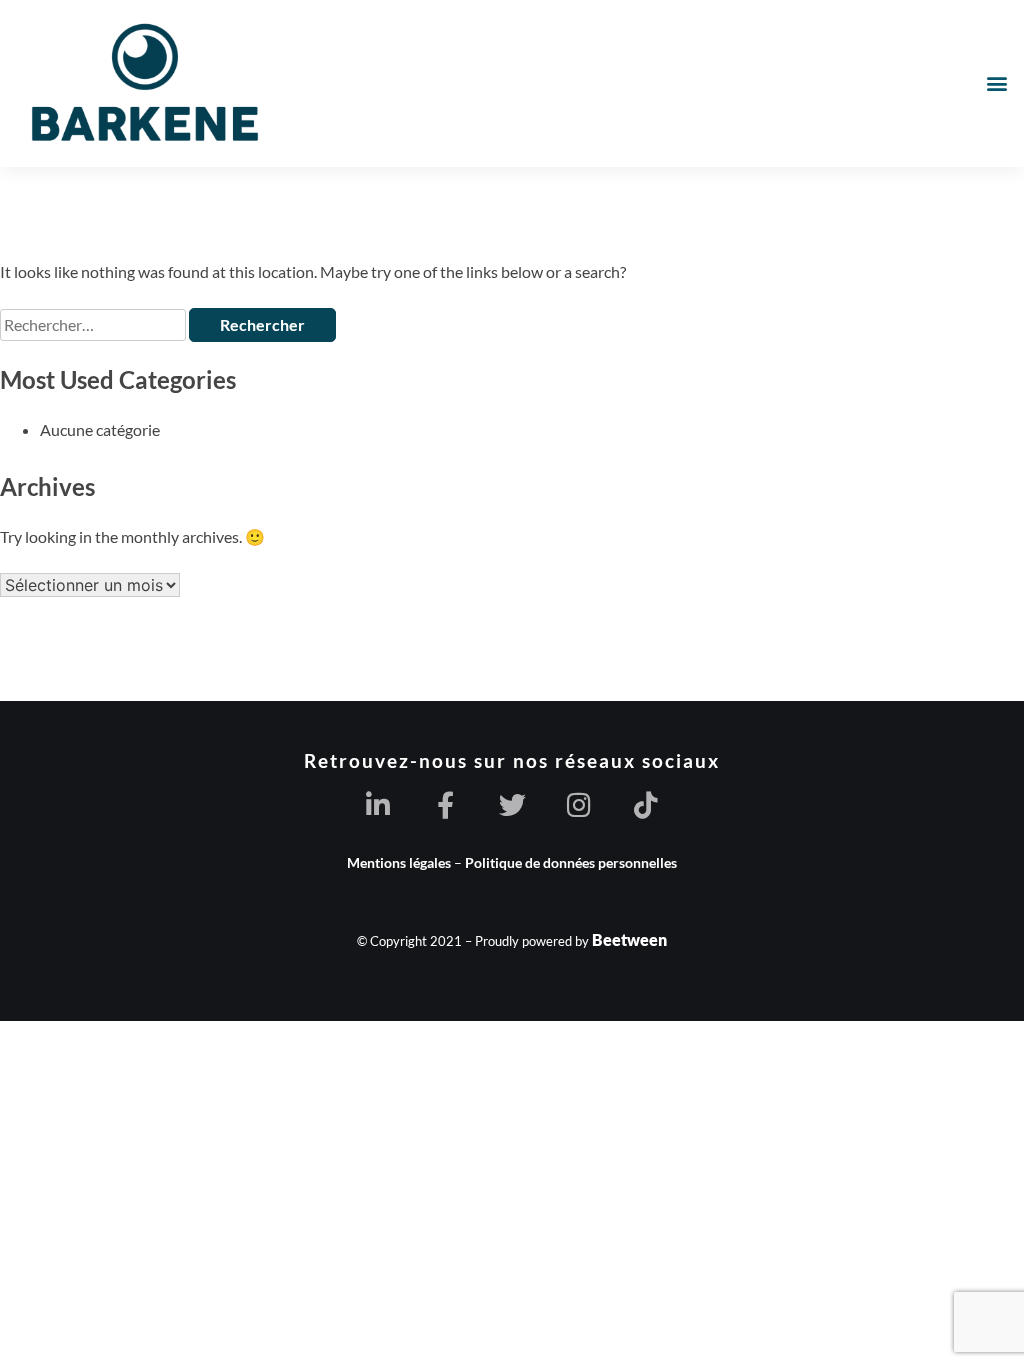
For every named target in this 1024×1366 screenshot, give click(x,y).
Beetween (629, 939)
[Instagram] (579, 804)
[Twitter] (512, 804)
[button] (997, 83)
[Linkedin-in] (378, 804)
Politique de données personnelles (571, 862)
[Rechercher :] (94, 324)
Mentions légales (399, 862)
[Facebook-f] (445, 804)
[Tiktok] (646, 804)
